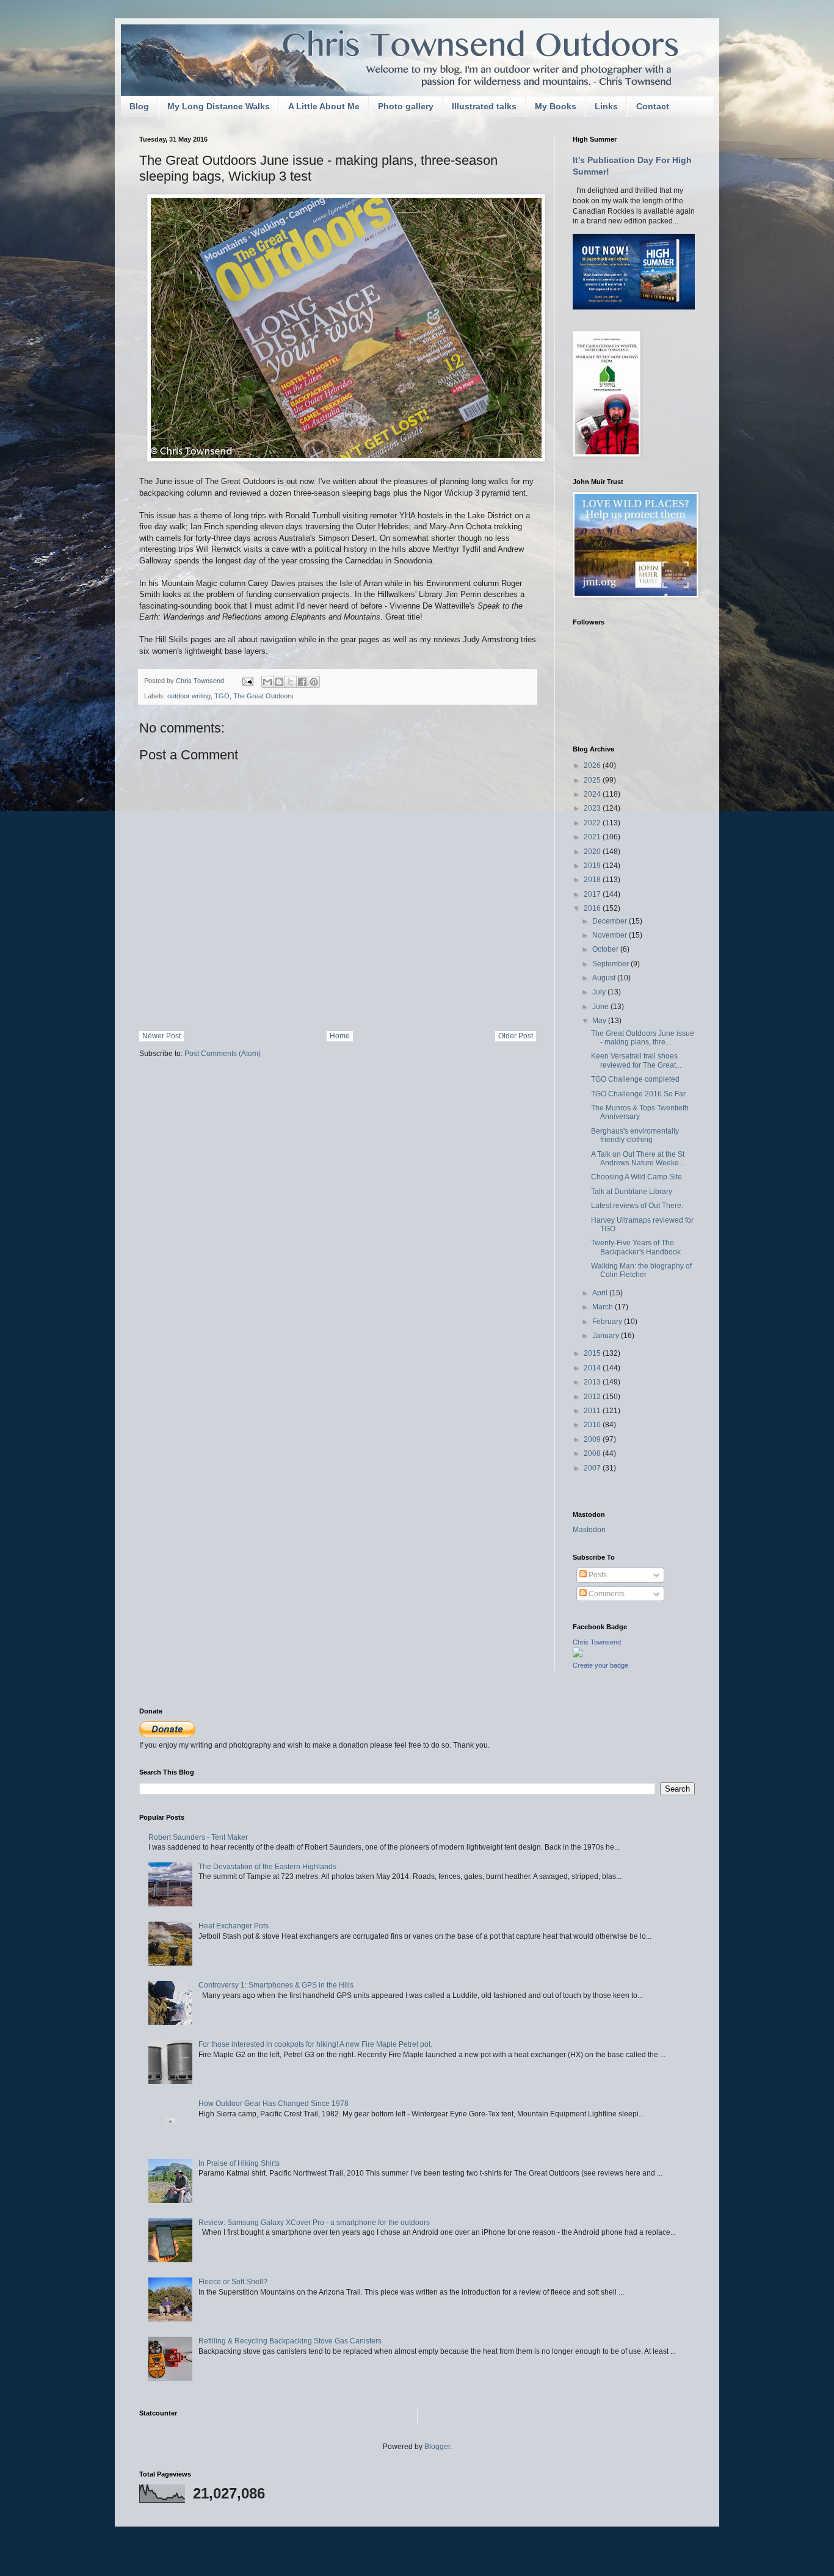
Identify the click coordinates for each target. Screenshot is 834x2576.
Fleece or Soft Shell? (233, 2282)
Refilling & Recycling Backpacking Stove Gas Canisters (290, 2341)
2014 (593, 1368)
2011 (593, 1411)
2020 (593, 852)
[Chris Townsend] (578, 1655)
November (611, 935)
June (601, 1007)
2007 (593, 1468)
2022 (593, 823)
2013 (593, 1382)
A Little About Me (324, 106)
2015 (593, 1353)
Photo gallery (406, 106)
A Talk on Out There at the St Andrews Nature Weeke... (638, 1159)
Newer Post (161, 1036)
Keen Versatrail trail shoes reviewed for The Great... (636, 1060)
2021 (593, 837)
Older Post (516, 1036)
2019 (593, 866)
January (607, 1336)
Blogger (437, 2447)
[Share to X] (291, 682)
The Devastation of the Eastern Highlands (267, 1867)
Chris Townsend (597, 1642)
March (604, 1307)
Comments (606, 1594)
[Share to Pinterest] (314, 682)
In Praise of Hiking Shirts (239, 2163)
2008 (593, 1453)
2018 (593, 880)
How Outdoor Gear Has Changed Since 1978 (274, 2104)
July (600, 992)
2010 (593, 1425)
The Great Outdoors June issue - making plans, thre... (643, 1038)
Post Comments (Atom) (223, 1054)
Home (340, 1036)
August (605, 978)
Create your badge (600, 1665)
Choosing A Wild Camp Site (636, 1177)
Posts (597, 1575)
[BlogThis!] (279, 682)
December (611, 921)
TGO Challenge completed (635, 1079)
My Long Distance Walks (219, 106)
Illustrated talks (484, 106)
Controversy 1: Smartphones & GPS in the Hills (276, 1985)
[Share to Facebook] (302, 682)
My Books (556, 106)
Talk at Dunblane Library (632, 1192)
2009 (593, 1439)
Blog (139, 106)
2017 (593, 894)
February (608, 1322)
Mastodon (589, 1530)
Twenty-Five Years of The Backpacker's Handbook (636, 1247)
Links (606, 106)
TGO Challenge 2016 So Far (638, 1094)
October (606, 949)
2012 (593, 1397)
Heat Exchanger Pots (234, 1926)
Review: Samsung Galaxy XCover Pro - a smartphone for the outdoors (314, 2223)
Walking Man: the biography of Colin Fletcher (641, 1270)
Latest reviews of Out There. (637, 1206)
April (601, 1293)
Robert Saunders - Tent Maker (198, 1837)
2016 (593, 908)
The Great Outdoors (263, 696)
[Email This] (267, 682)
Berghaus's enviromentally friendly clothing (635, 1135)
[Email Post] (247, 681)
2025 (593, 780)
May (600, 1021)
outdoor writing (189, 696)
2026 (593, 765)
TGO (222, 696)
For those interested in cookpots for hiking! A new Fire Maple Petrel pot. (315, 2044)
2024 (593, 794)
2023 (593, 808)
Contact (653, 106)
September (611, 964)
